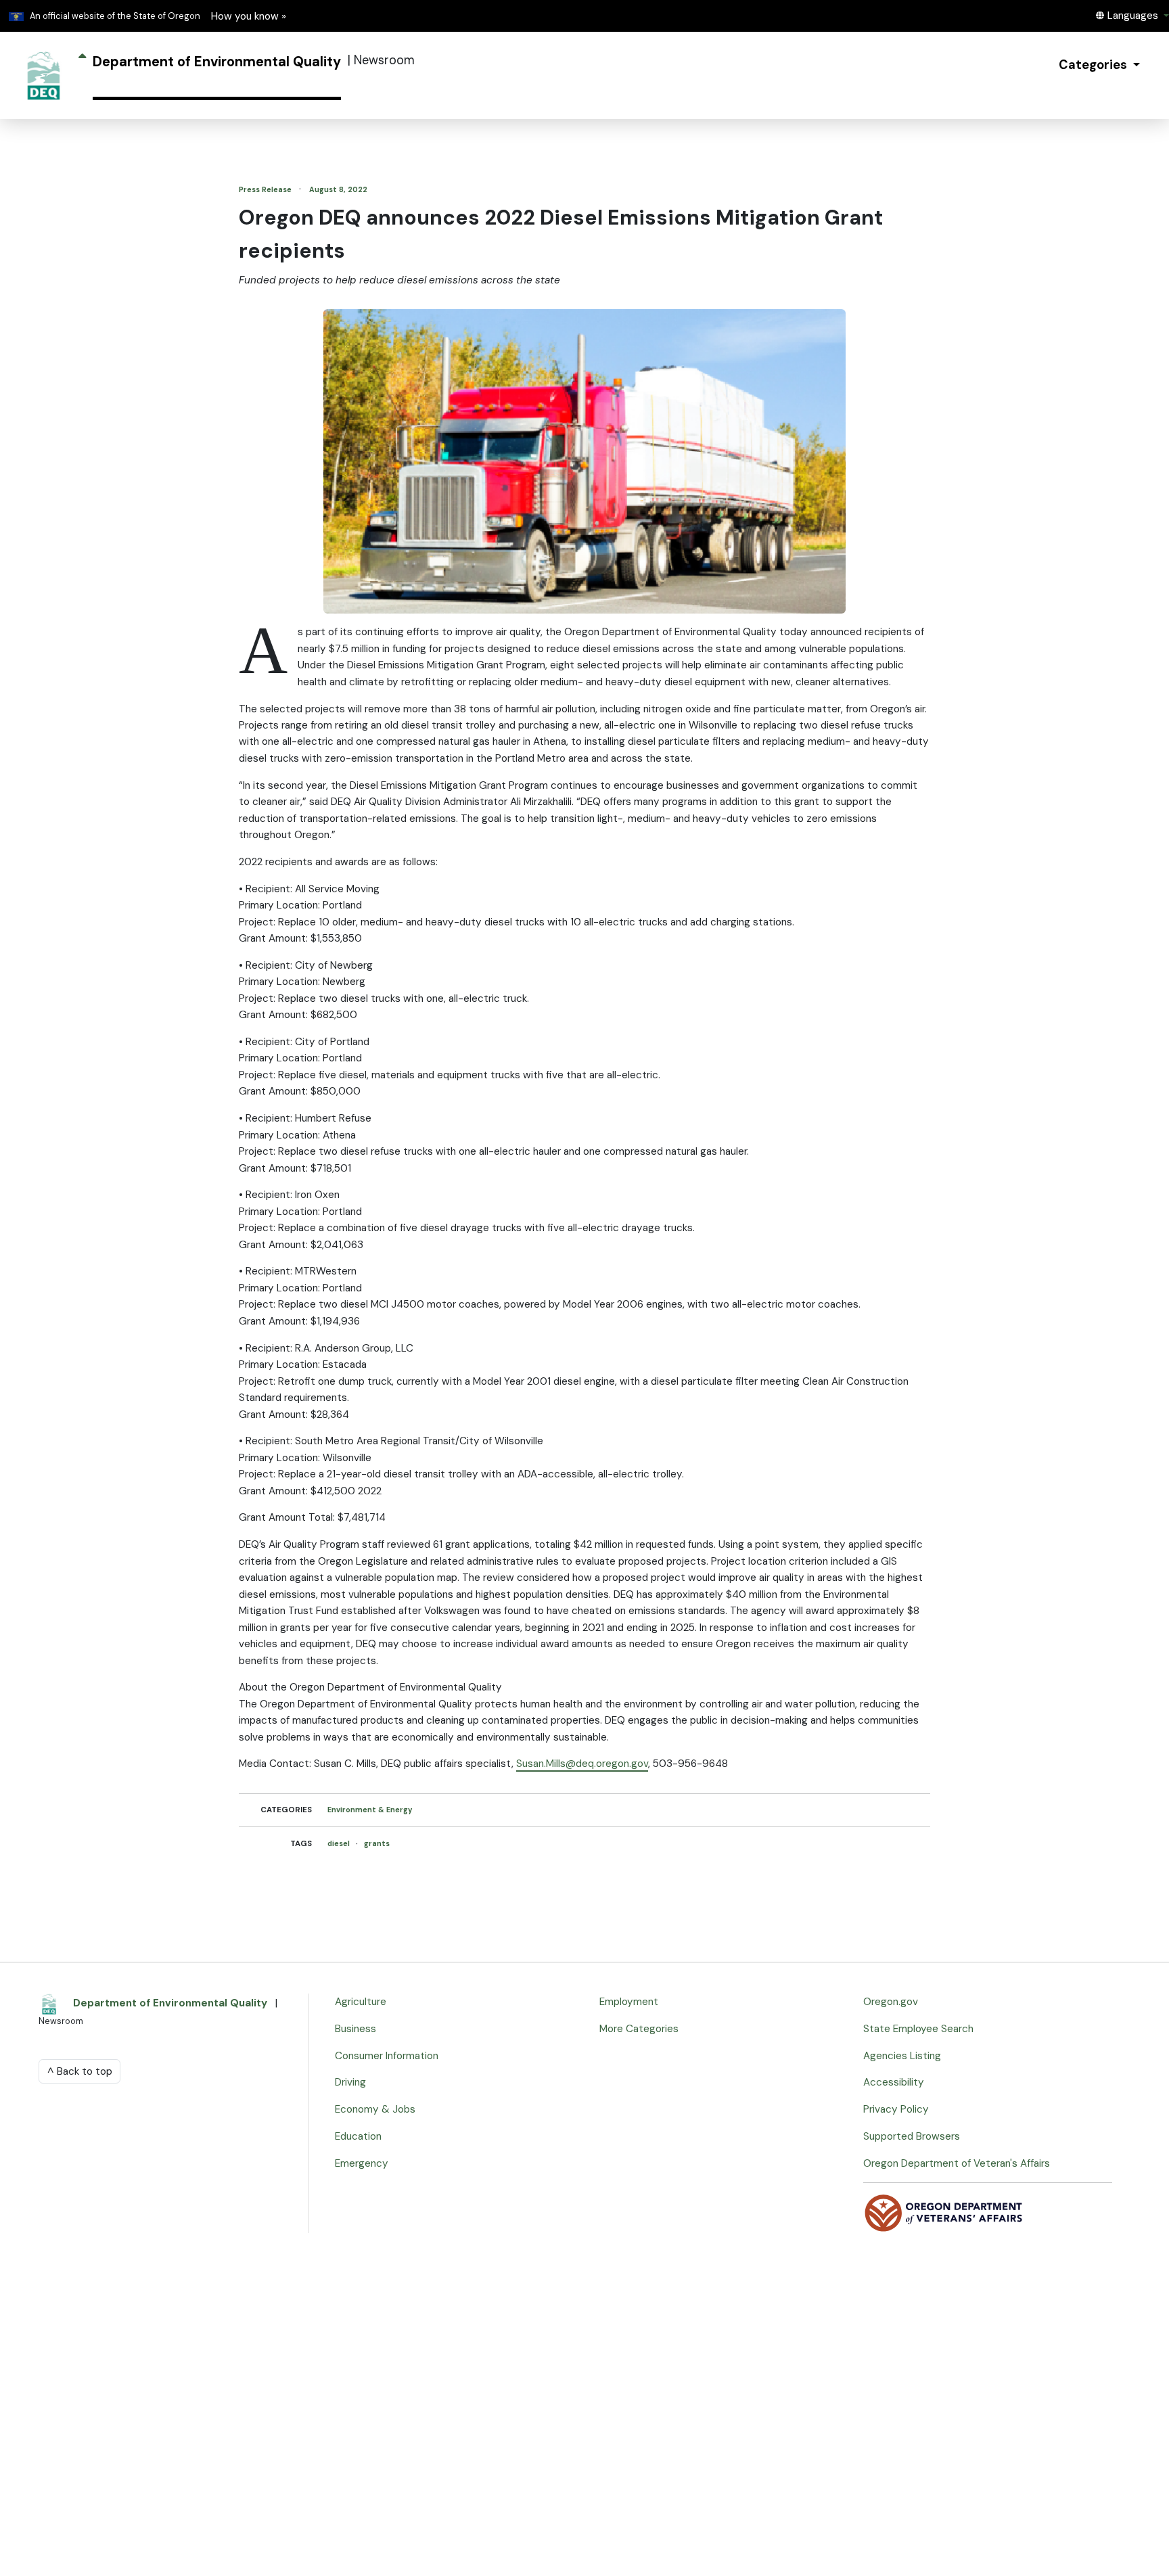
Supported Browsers (912, 2136)
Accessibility (894, 2082)
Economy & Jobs (375, 2109)
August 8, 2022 (338, 189)
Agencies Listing (902, 2056)
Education (358, 2136)
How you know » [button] (249, 16)
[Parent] (82, 75)
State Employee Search (918, 2029)
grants (377, 1843)
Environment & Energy (370, 1810)
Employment (629, 2002)
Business (356, 2029)
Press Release (266, 189)
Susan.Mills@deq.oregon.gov (582, 1764)
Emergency (362, 2163)
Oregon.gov (891, 2002)
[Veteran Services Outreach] (944, 2212)
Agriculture (361, 2002)
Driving (350, 2082)
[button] (1132, 16)
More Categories (639, 2029)
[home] (44, 75)
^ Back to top (80, 2071)
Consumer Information (387, 2056)
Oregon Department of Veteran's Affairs (957, 2163)
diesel (340, 1843)
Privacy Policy (896, 2109)
